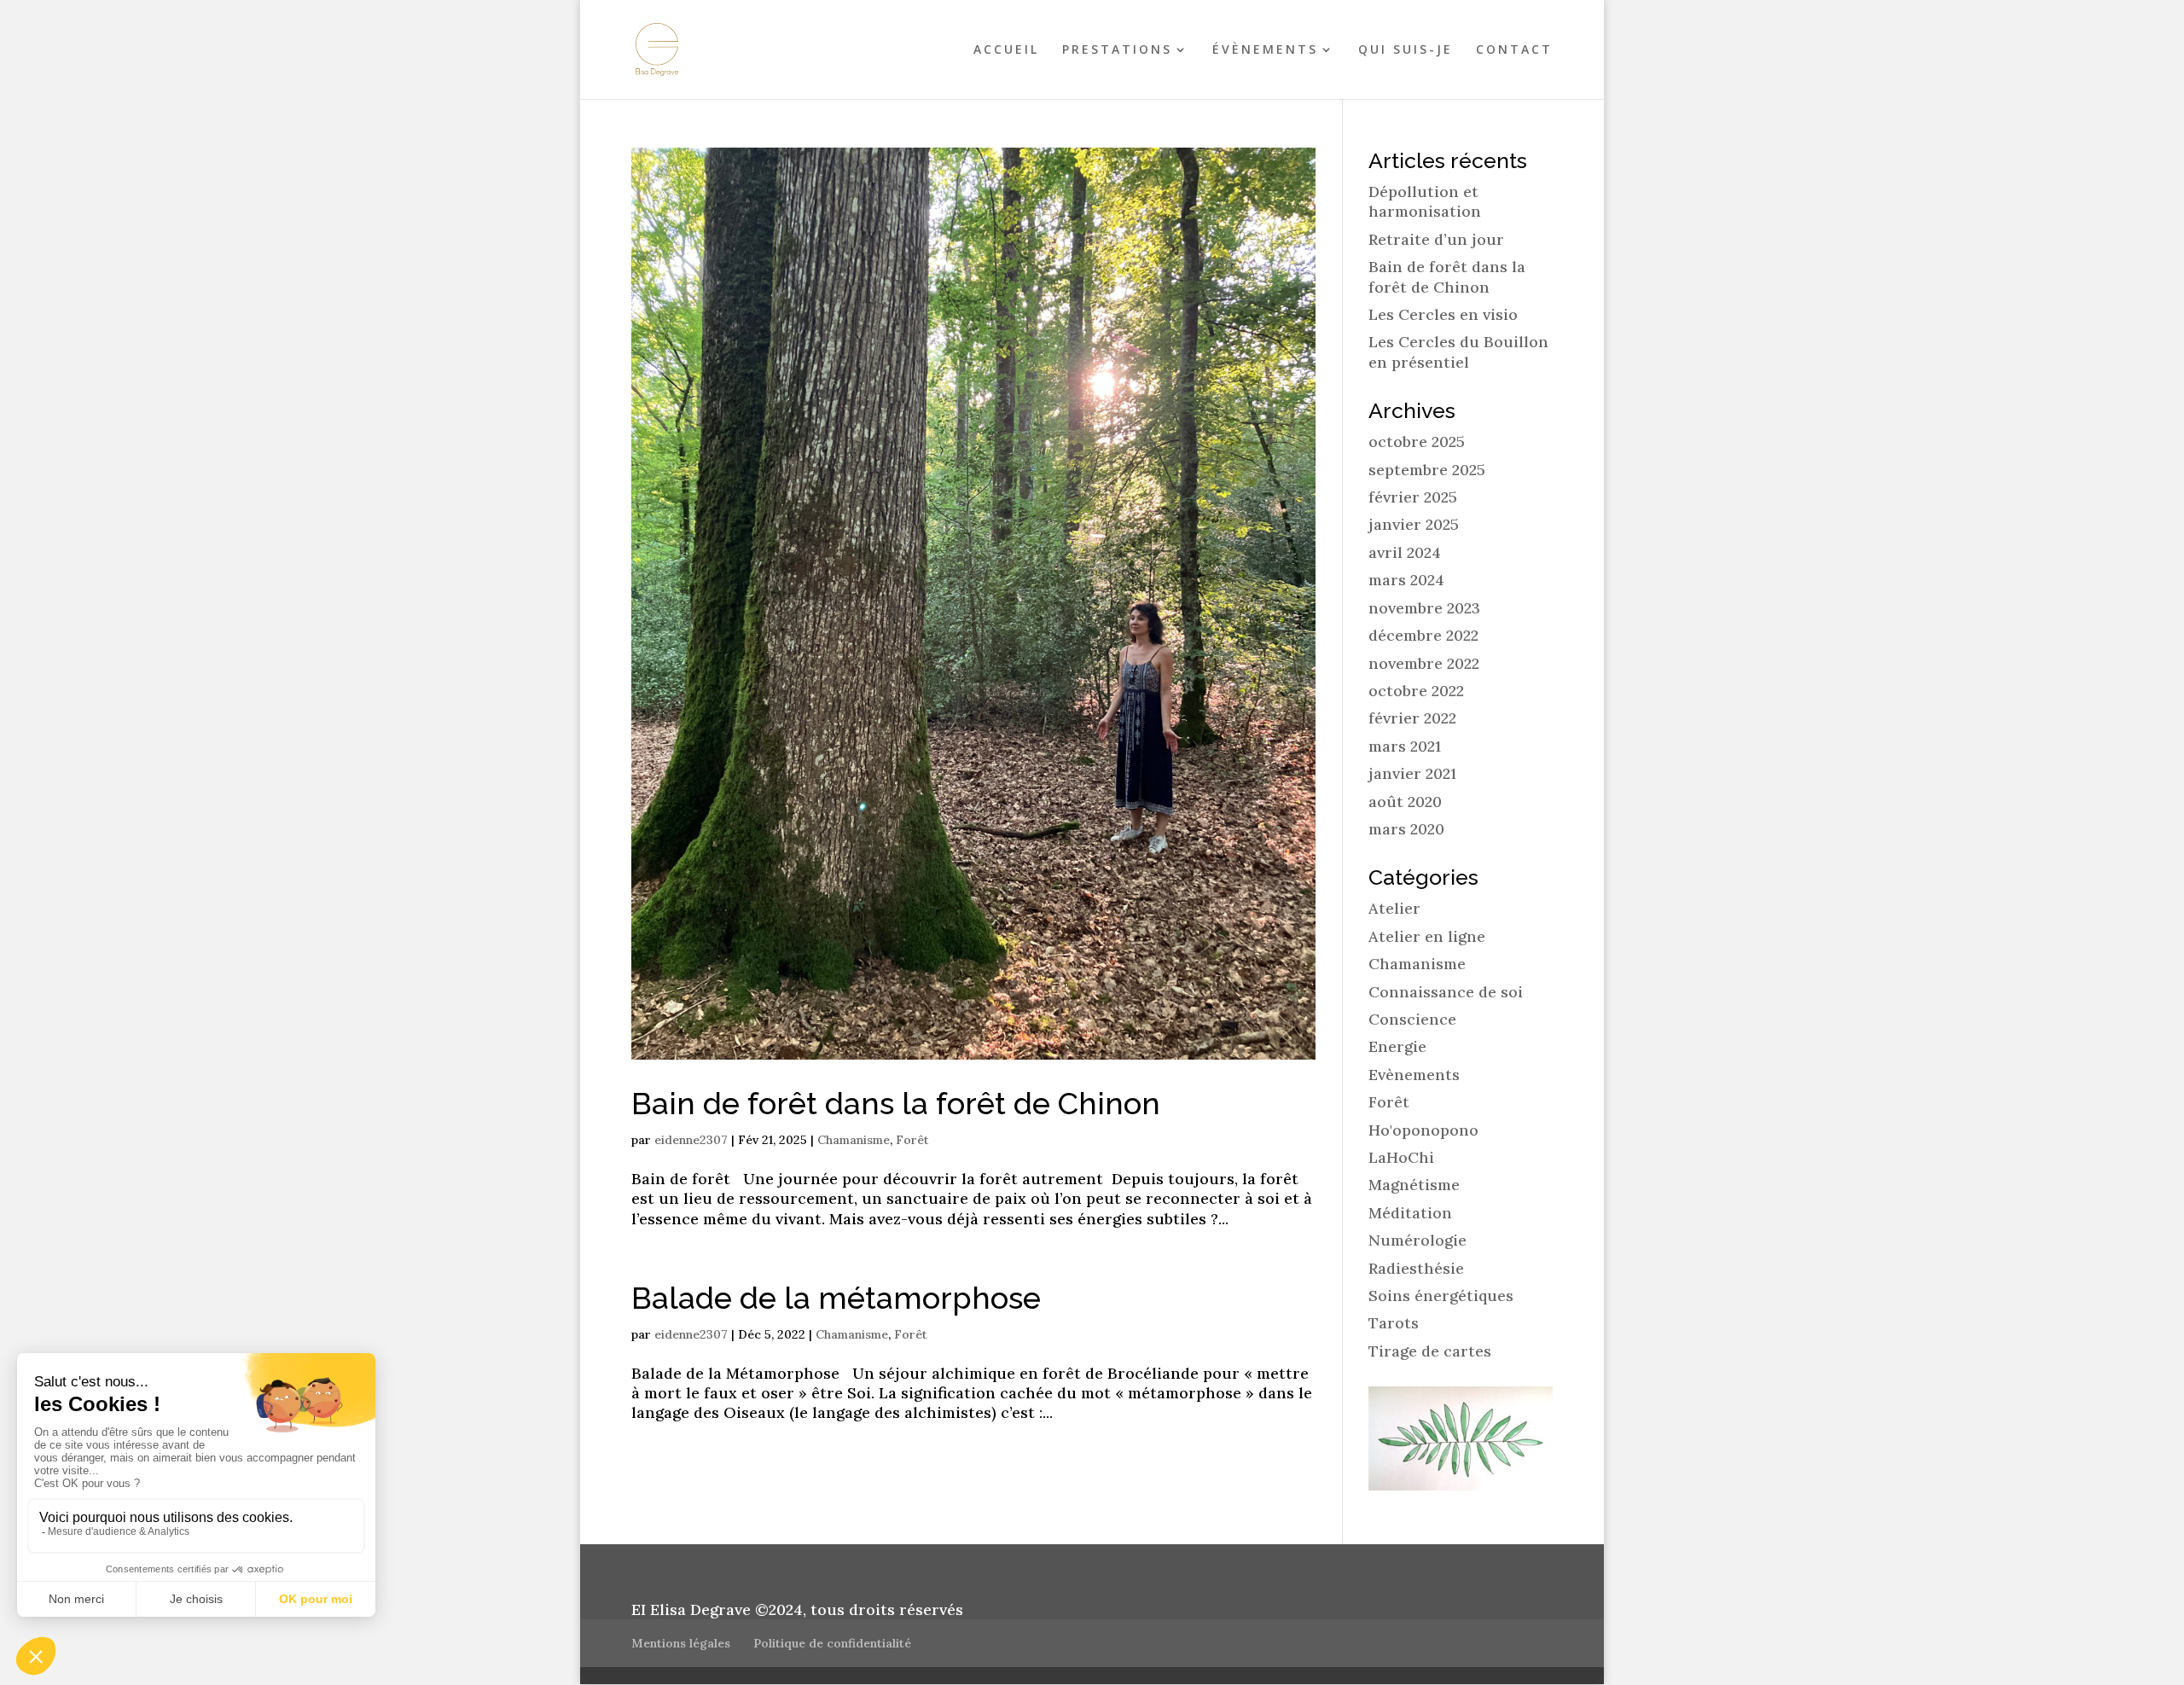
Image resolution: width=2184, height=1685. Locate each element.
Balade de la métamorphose (836, 1298)
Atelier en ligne (1427, 936)
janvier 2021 (1412, 773)
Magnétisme (1414, 1185)
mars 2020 (1406, 829)
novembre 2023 (1424, 608)
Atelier (1394, 908)
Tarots (1394, 1323)
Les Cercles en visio (1443, 314)
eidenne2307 (691, 1140)
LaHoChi (1401, 1157)
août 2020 (1405, 802)
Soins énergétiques (1441, 1296)
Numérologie (1417, 1240)
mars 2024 (1406, 580)
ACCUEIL (1006, 50)
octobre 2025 (1417, 442)
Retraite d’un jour (1436, 239)
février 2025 (1413, 497)
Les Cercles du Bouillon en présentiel (1458, 352)
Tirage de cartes (1430, 1351)
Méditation (1410, 1213)
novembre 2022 (1424, 663)
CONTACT (1514, 50)
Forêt (912, 1140)
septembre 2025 (1427, 470)
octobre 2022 (1416, 691)
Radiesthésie (1416, 1268)
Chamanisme (854, 1140)
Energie (1397, 1046)
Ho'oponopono (1423, 1130)
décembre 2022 (1423, 635)
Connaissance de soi (1446, 992)
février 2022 (1412, 718)
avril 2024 (1405, 552)
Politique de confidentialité (832, 1643)
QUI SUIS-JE (1406, 50)
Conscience (1412, 1019)
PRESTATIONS (1117, 50)
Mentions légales (681, 1643)
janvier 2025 (1414, 524)
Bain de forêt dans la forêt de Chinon (896, 1103)
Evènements (1414, 1075)
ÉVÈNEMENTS (1265, 50)
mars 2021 (1405, 746)
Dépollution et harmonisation (1425, 201)
